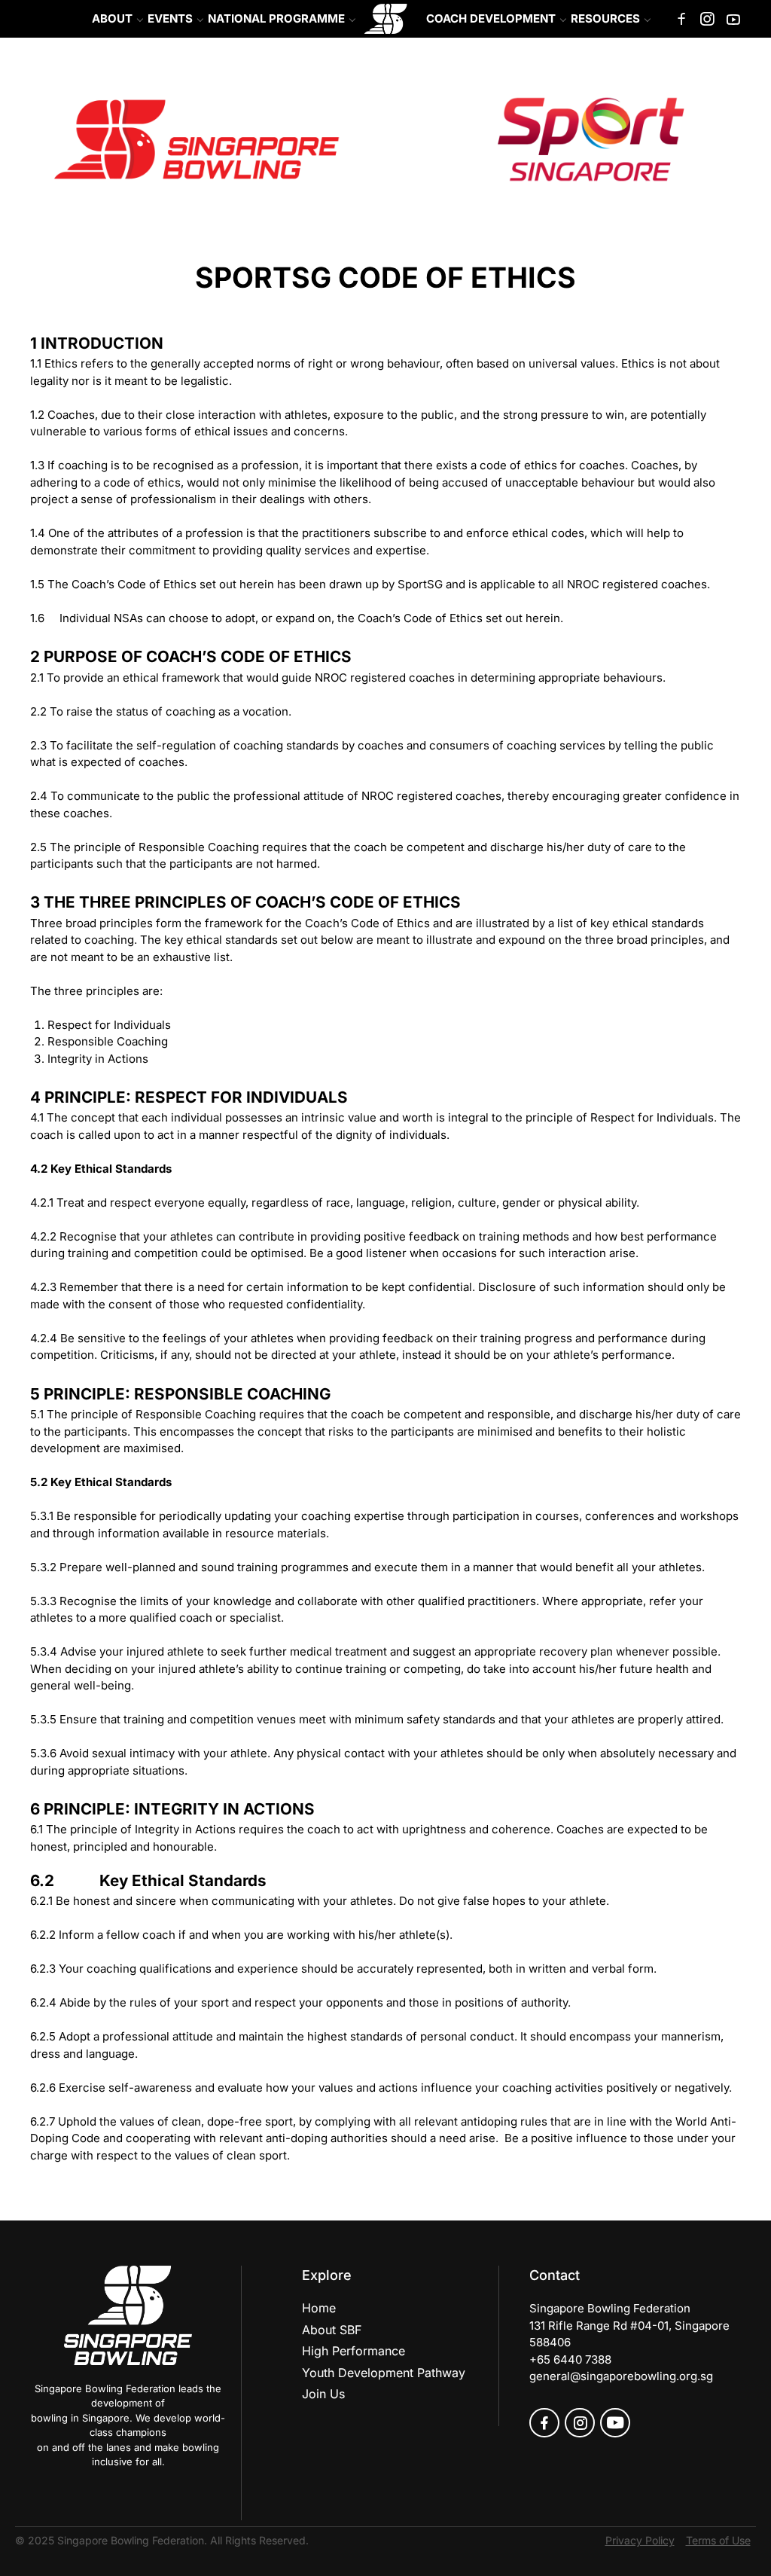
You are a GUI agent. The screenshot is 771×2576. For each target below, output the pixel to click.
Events (170, 18)
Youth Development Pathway (384, 2373)
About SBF (332, 2330)
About (112, 18)
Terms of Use (718, 2540)
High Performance (354, 2351)
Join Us (323, 2394)
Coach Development (491, 18)
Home (319, 2308)
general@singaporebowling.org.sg (621, 2376)
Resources (605, 18)
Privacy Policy (640, 2540)
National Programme (276, 18)
